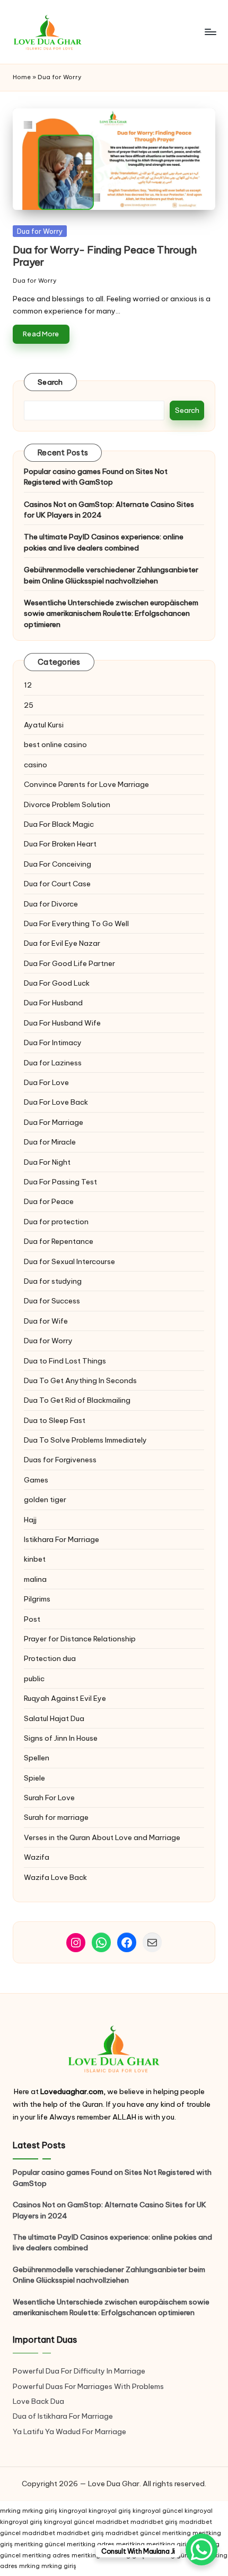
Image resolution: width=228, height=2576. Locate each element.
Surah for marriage (56, 1817)
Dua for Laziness (53, 1063)
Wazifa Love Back (55, 1877)
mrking (10, 2511)
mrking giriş (40, 2511)
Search (50, 382)
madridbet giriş (154, 2522)
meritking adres (91, 2544)
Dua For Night (47, 1162)
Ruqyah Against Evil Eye (65, 1698)
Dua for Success (52, 1301)
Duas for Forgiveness (60, 1460)
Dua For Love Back (56, 1102)
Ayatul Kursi (44, 725)
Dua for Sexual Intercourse (69, 1261)
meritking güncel (40, 2544)
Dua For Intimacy (53, 1043)
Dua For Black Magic (59, 824)
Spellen (37, 1758)
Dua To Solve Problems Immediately (85, 1440)
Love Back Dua (38, 2401)
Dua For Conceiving (58, 864)
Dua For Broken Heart (60, 844)
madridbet (112, 2522)
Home (22, 77)
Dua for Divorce (51, 904)
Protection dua (50, 1658)
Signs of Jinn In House (61, 1738)
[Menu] (210, 32)
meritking (177, 2533)
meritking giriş (168, 2544)
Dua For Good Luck (57, 983)
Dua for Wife (46, 1321)
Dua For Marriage (54, 1122)
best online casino (55, 744)
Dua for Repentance (59, 1241)
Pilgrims (37, 1599)
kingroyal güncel (158, 2511)
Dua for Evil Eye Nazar (62, 943)
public (34, 1679)
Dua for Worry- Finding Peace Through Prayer (105, 256)
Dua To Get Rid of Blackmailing (77, 1400)
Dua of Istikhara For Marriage (63, 2416)
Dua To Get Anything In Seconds (81, 1380)
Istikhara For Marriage (62, 1539)
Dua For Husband (53, 1003)
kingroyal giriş (110, 2511)
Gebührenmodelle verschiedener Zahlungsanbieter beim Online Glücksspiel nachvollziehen (111, 575)
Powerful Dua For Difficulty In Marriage (79, 2371)
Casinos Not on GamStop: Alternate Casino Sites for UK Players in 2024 (109, 510)
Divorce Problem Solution (67, 804)
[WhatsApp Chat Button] (201, 2549)
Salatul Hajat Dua (54, 1718)
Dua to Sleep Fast (55, 1420)
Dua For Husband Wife (62, 1023)
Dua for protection (56, 1222)
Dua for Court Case (57, 884)
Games (36, 1480)
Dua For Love (46, 1082)
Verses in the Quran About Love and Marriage (102, 1837)
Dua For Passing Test (60, 1182)
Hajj (30, 1520)
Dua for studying (53, 1281)
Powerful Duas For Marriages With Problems (88, 2386)
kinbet (35, 1559)
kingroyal (73, 2511)
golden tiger (45, 1499)
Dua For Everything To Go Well (76, 923)
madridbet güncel (133, 2533)
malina (35, 1579)
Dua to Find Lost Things (65, 1361)
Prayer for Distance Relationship (80, 1639)
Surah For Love (49, 1798)
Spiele (34, 1778)
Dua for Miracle (50, 1142)
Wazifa (37, 1857)
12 (28, 685)
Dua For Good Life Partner (69, 963)
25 (29, 705)
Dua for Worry (40, 231)
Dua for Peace (49, 1201)
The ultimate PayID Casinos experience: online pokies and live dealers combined (104, 542)
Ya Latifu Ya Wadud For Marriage (70, 2431)
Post (32, 1619)
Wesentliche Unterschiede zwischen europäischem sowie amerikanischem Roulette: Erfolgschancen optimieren (111, 613)
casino (36, 765)
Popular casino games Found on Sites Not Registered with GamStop (96, 477)
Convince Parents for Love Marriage (86, 784)
